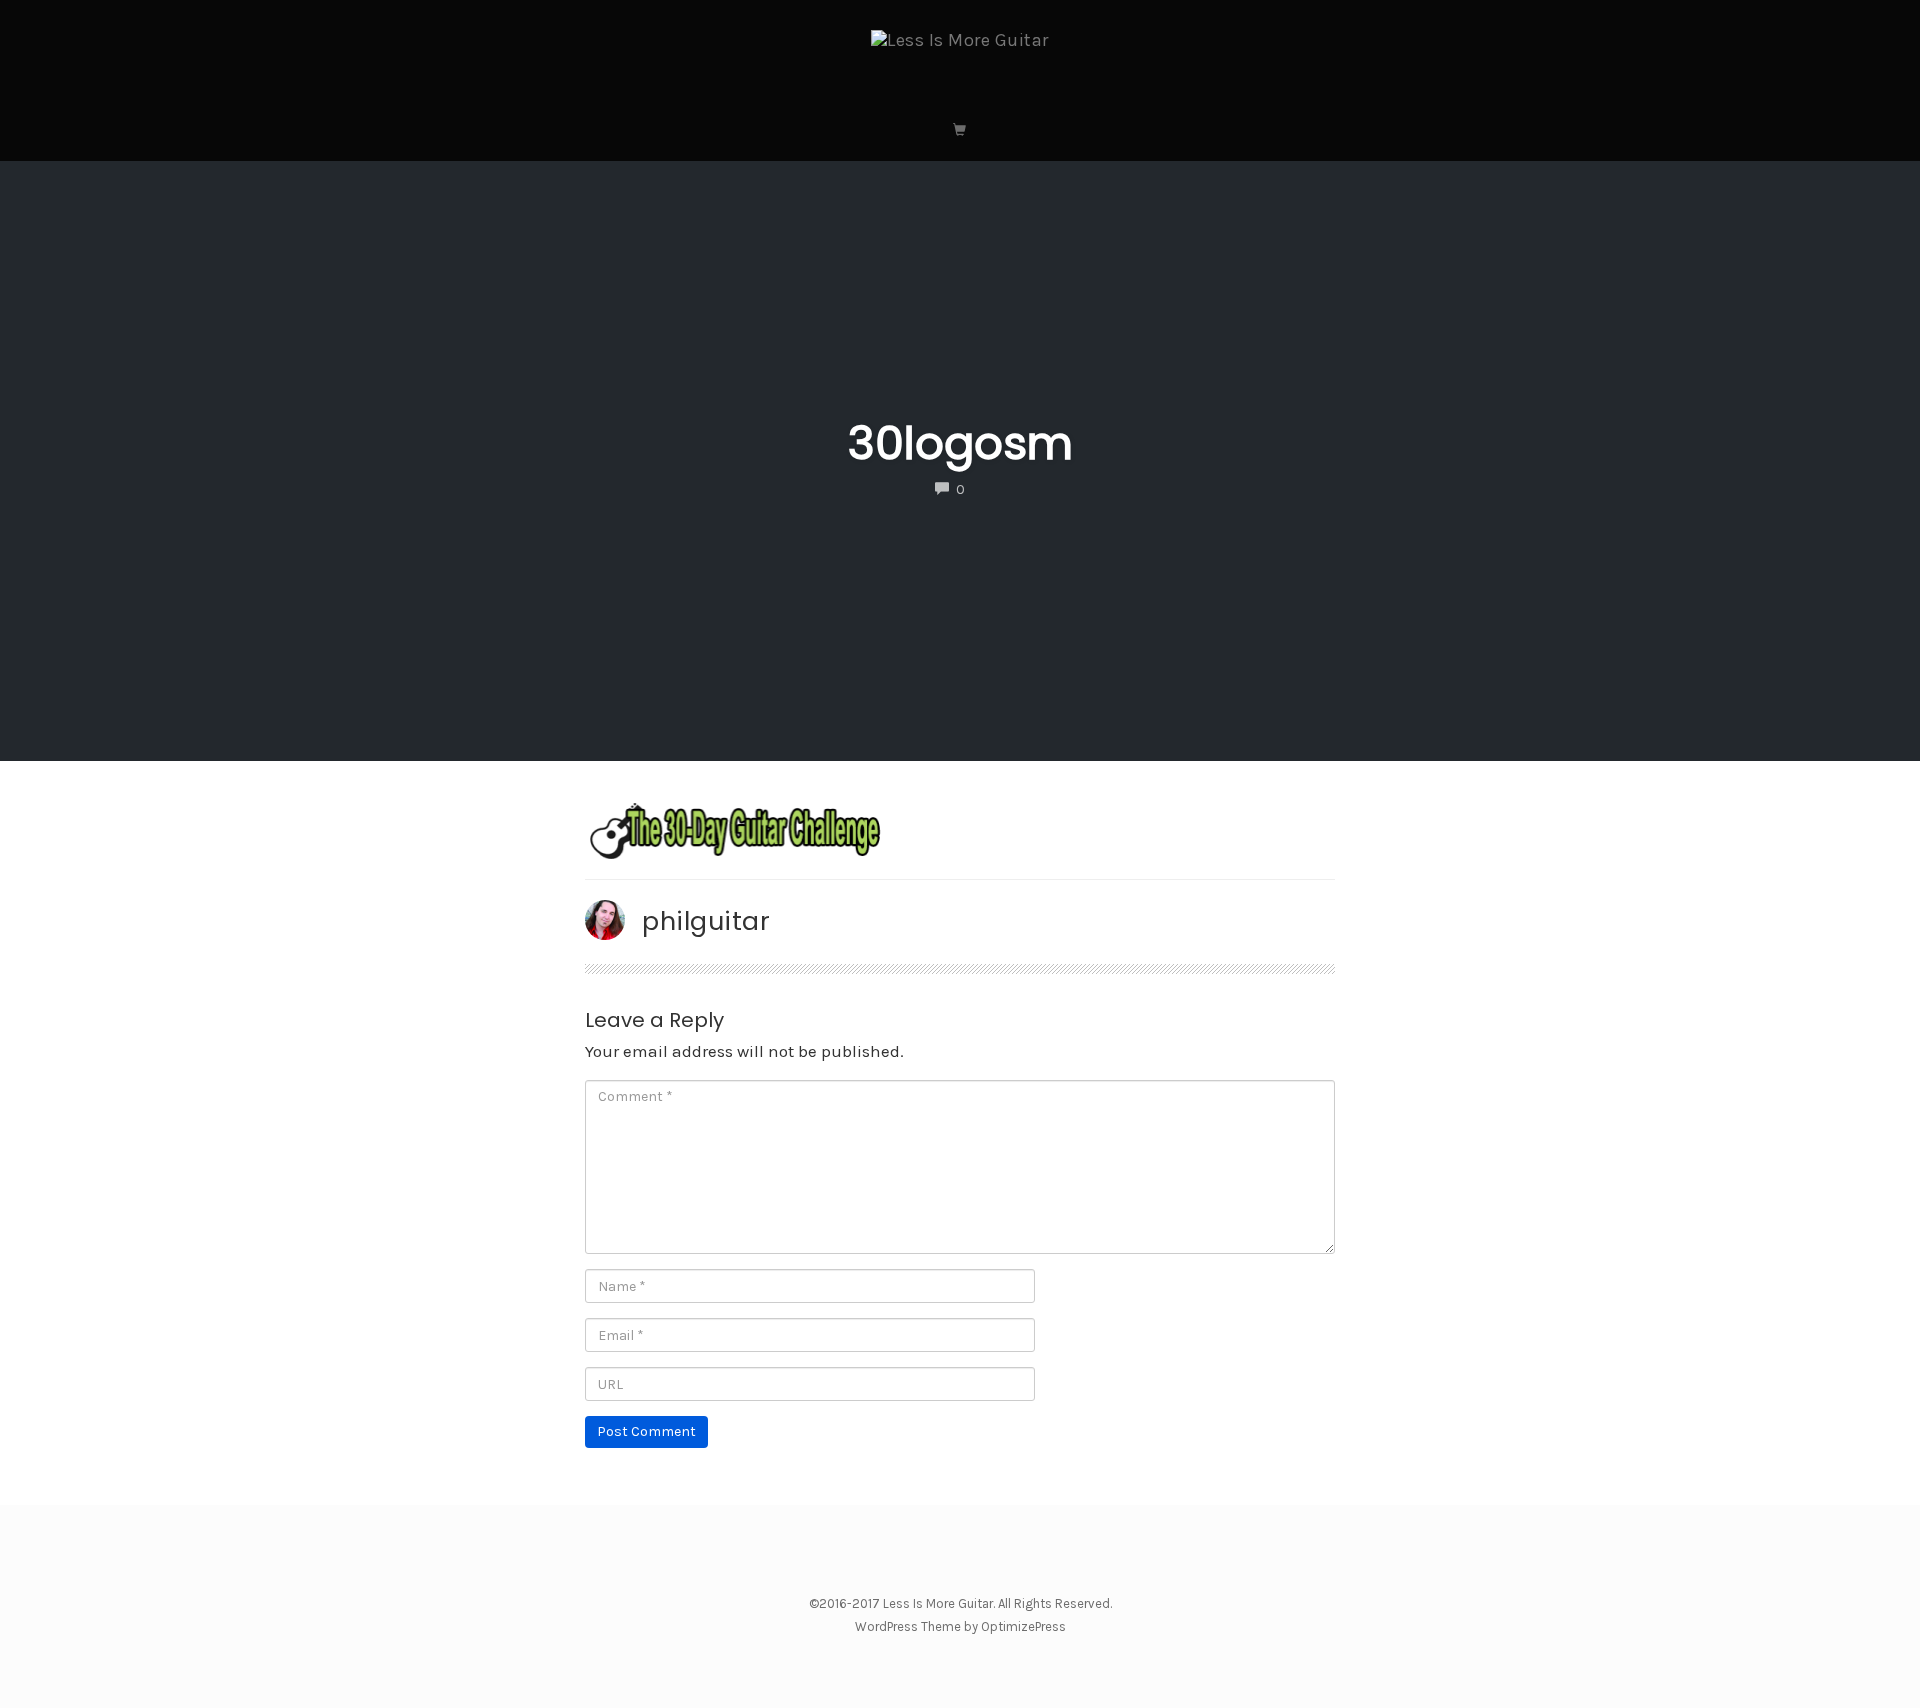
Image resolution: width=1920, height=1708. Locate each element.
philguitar (706, 921)
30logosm (960, 443)
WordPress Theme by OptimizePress (960, 1626)
